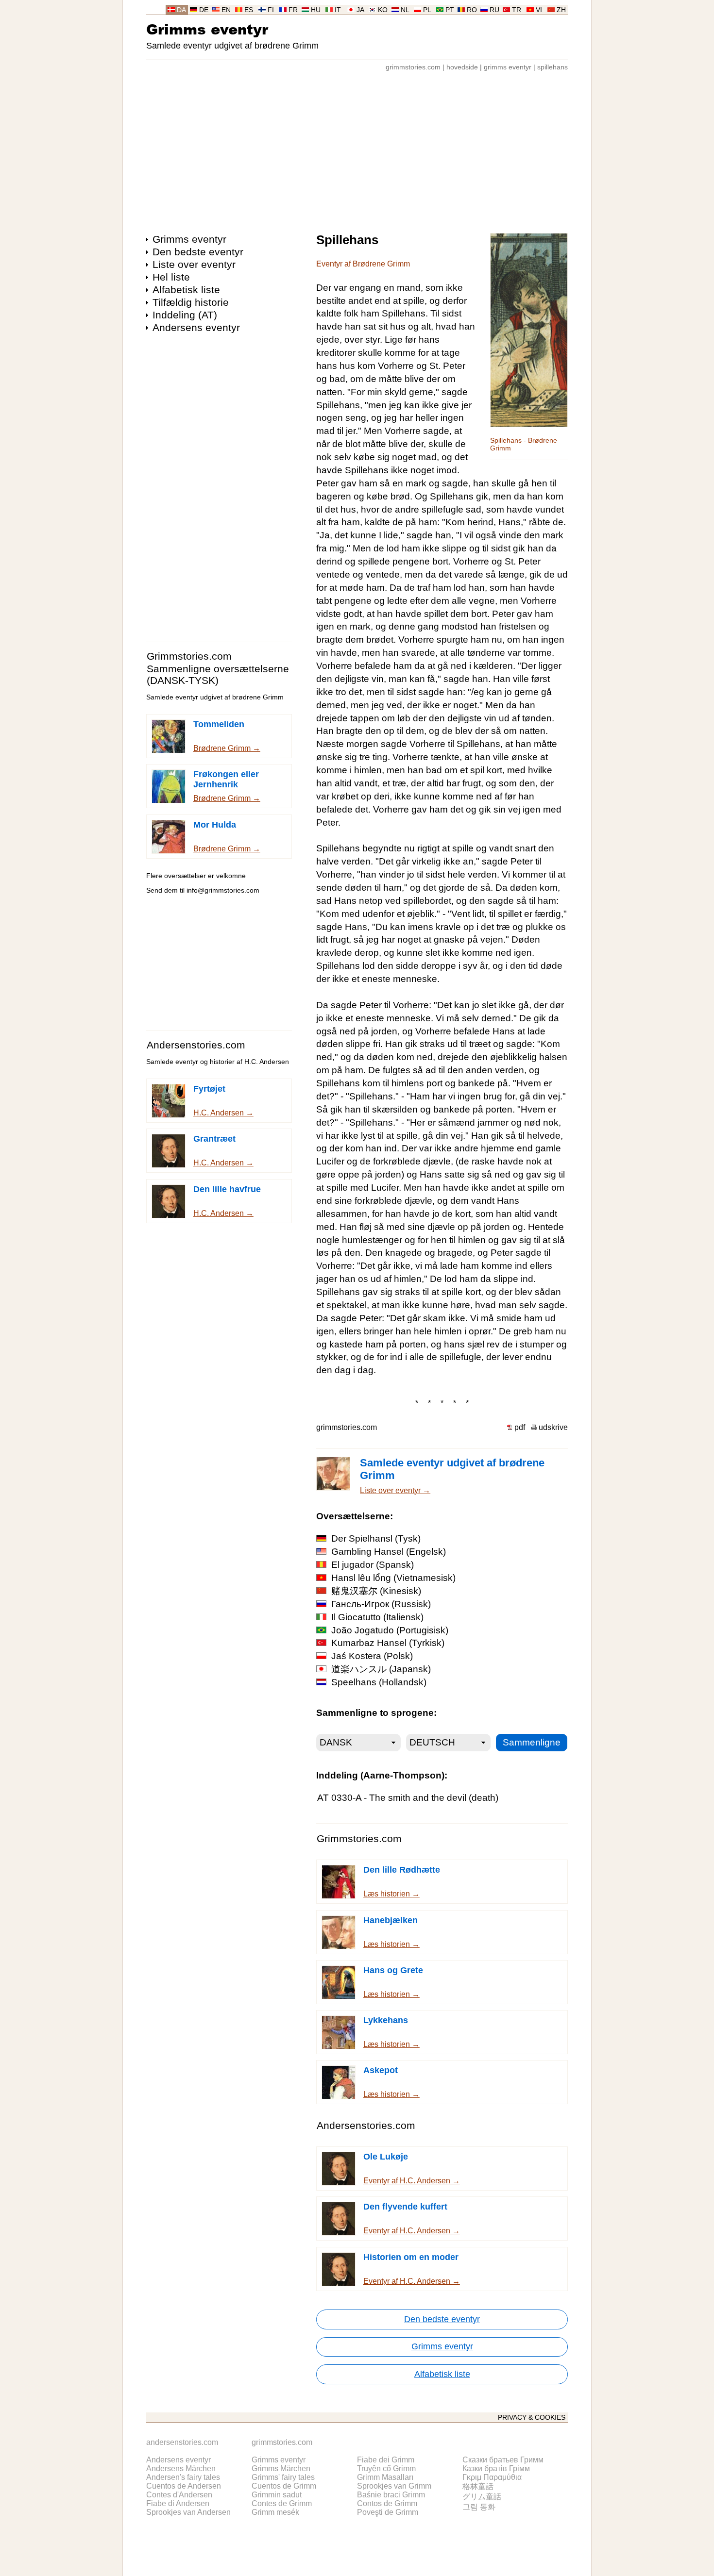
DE (204, 10)
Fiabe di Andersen (178, 2503)
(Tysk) (376, 1538)
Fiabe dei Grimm (386, 2460)
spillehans (552, 67)
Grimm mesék (275, 2512)
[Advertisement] (357, 148)
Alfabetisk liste (186, 290)
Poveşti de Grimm (388, 2512)
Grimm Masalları (385, 2477)
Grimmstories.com (189, 656)
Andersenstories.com (196, 1045)
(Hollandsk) (379, 1682)
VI (539, 10)
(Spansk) (373, 1565)
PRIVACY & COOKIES (532, 2418)
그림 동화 (479, 2507)
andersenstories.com (182, 2442)
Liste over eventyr (194, 264)
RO (472, 10)
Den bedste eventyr (198, 252)
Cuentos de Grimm (284, 2486)
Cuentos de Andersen (184, 2486)
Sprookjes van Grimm (394, 2486)
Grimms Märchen (281, 2468)
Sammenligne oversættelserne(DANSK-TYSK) (218, 674)
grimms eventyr (508, 67)
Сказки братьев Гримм (503, 2460)
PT (450, 10)
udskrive (553, 1427)
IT (338, 10)
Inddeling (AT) (185, 315)
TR (517, 10)
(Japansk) (381, 1669)
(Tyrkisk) (388, 1643)
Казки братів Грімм (496, 2468)
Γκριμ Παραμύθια (492, 2477)
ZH (561, 10)
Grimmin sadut (277, 2495)
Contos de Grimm (387, 2503)
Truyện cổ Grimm (386, 2468)
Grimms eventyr (207, 29)
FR (293, 10)
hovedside (462, 67)
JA (360, 10)
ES (249, 10)
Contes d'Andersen (179, 2495)
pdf (520, 1427)
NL (405, 10)
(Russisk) (381, 1604)
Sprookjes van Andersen (188, 2512)
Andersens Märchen (181, 2468)
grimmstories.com (413, 67)
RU (494, 10)
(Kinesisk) (376, 1591)
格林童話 (478, 2486)
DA (181, 10)
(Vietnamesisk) (393, 1578)
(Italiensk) (377, 1617)
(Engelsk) (389, 1552)
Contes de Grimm (282, 2503)
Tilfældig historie (191, 302)
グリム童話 (482, 2497)
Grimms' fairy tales (283, 2477)
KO (383, 10)
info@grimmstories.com (223, 890)
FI (271, 10)
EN (226, 10)
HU (316, 10)
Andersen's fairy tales (183, 2477)
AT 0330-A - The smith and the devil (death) (408, 1798)
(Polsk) (372, 1656)
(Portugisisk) (390, 1630)
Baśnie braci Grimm (391, 2495)
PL (427, 10)
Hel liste (171, 277)
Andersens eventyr (196, 327)
